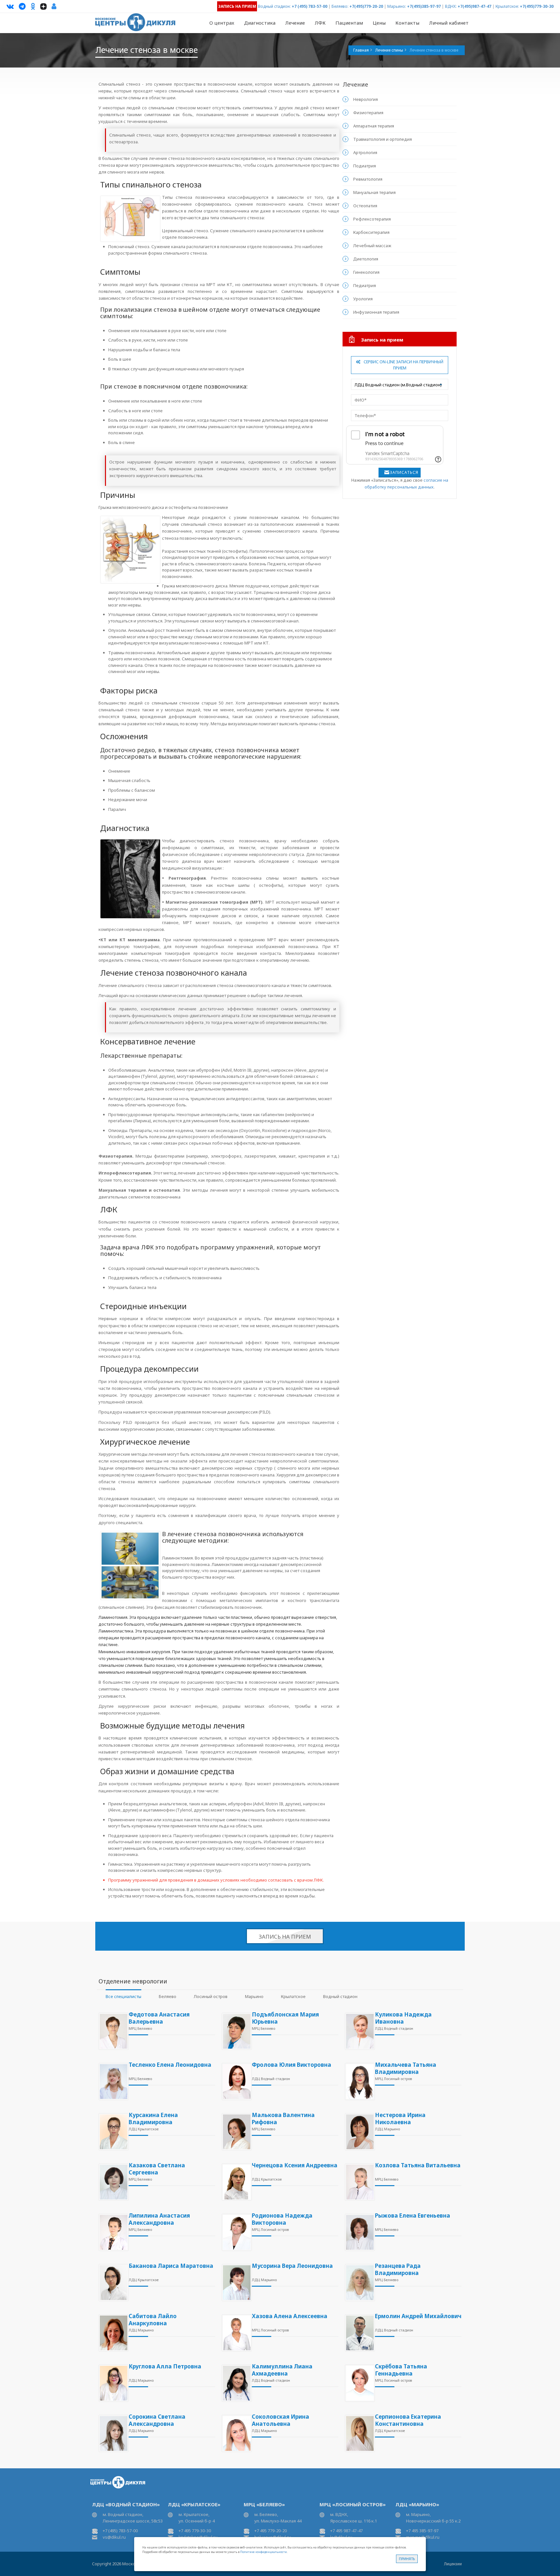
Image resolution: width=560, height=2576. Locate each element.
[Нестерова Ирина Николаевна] (358, 2132)
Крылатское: (507, 6)
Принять (407, 2559)
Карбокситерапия (371, 232)
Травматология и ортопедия (383, 139)
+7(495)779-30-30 (537, 6)
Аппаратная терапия (374, 126)
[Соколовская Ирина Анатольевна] (235, 2433)
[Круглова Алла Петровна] (112, 2383)
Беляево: (340, 6)
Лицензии (453, 2564)
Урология (363, 299)
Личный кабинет (449, 23)
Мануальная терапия (374, 192)
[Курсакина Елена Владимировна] (112, 2132)
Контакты (407, 23)
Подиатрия (365, 166)
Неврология (366, 99)
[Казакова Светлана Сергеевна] (112, 2182)
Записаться (404, 472)
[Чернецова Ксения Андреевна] (235, 2182)
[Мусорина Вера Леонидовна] (235, 2283)
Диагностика (260, 23)
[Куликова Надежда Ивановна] (358, 2031)
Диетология (366, 259)
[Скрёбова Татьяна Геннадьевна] (358, 2383)
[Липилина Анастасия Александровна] (112, 2232)
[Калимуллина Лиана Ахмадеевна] (235, 2383)
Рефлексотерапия (372, 219)
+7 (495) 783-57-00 (309, 6)
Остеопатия (365, 206)
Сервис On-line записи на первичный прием (403, 365)
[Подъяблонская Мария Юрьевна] (235, 2031)
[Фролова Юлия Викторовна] (235, 2082)
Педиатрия (365, 285)
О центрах (222, 23)
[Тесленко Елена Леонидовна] (112, 2082)
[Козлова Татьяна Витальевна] (358, 2182)
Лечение (295, 23)
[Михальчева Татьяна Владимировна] (358, 2082)
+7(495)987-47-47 (474, 6)
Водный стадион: (274, 6)
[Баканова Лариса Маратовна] (112, 2283)
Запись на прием (285, 1937)
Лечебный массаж (372, 246)
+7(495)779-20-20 (366, 6)
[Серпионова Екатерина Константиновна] (358, 2433)
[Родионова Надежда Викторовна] (235, 2232)
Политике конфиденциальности (263, 2552)
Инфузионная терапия (376, 312)
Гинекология (366, 272)
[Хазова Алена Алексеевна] (235, 2333)
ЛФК (320, 23)
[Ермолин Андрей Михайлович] (358, 2333)
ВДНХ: (451, 6)
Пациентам (349, 23)
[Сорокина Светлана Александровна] (112, 2433)
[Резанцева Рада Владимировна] (358, 2283)
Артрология (365, 152)
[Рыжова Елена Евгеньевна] (358, 2232)
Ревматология (368, 179)
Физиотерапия (368, 113)
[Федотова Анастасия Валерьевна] (112, 2031)
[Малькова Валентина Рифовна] (235, 2132)
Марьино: (397, 6)
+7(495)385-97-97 (424, 6)
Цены (379, 23)
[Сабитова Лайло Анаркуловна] (112, 2333)
